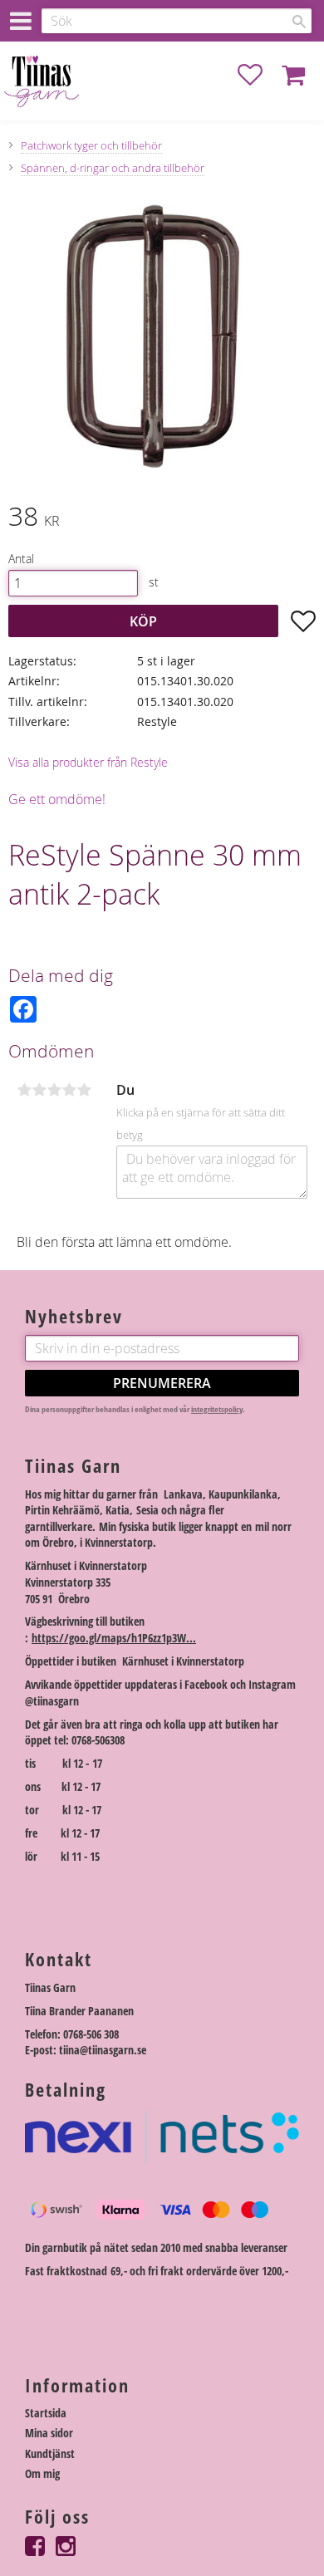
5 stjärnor (84, 1090)
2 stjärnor (39, 1090)
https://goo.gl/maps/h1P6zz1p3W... (114, 1638)
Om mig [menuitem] (42, 2473)
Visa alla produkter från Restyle (88, 762)
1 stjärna (24, 1090)
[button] (258, 75)
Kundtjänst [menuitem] (50, 2453)
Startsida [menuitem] (46, 2413)
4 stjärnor (69, 1090)
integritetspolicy (217, 1409)
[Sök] (299, 22)
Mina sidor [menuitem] (49, 2433)
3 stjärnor (54, 1090)
